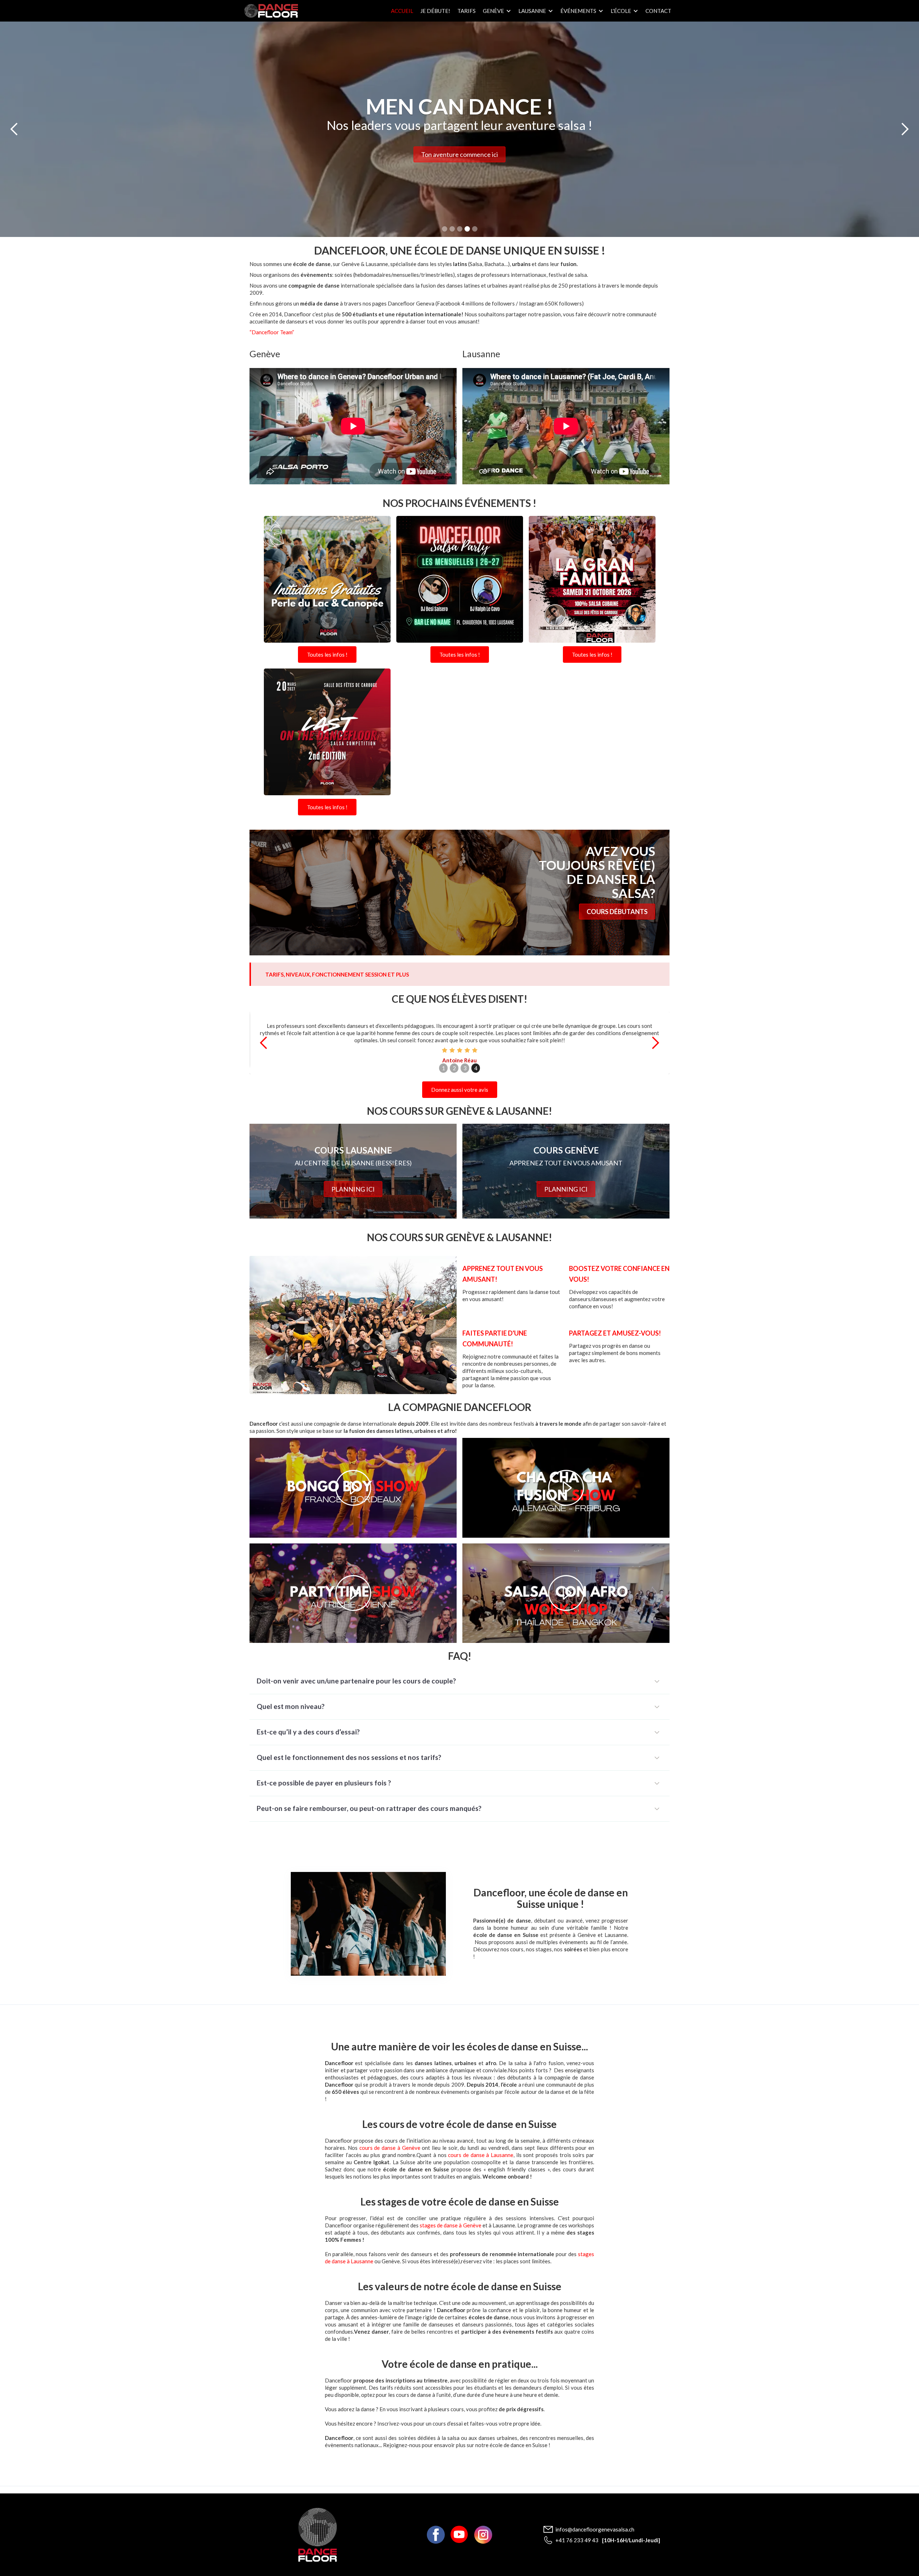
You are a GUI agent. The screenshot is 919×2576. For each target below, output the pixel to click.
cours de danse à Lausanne (481, 2155)
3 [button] (465, 1068)
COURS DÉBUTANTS (617, 912)
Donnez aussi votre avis (460, 1090)
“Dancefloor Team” (272, 332)
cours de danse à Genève (390, 2148)
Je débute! (435, 11)
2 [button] (454, 1068)
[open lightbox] (327, 581)
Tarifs (467, 11)
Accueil (402, 11)
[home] (271, 11)
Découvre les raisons (460, 161)
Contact (658, 11)
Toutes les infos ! (327, 655)
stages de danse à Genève (450, 2225)
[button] (497, 11)
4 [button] (476, 1068)
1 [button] (444, 1068)
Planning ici (353, 1189)
